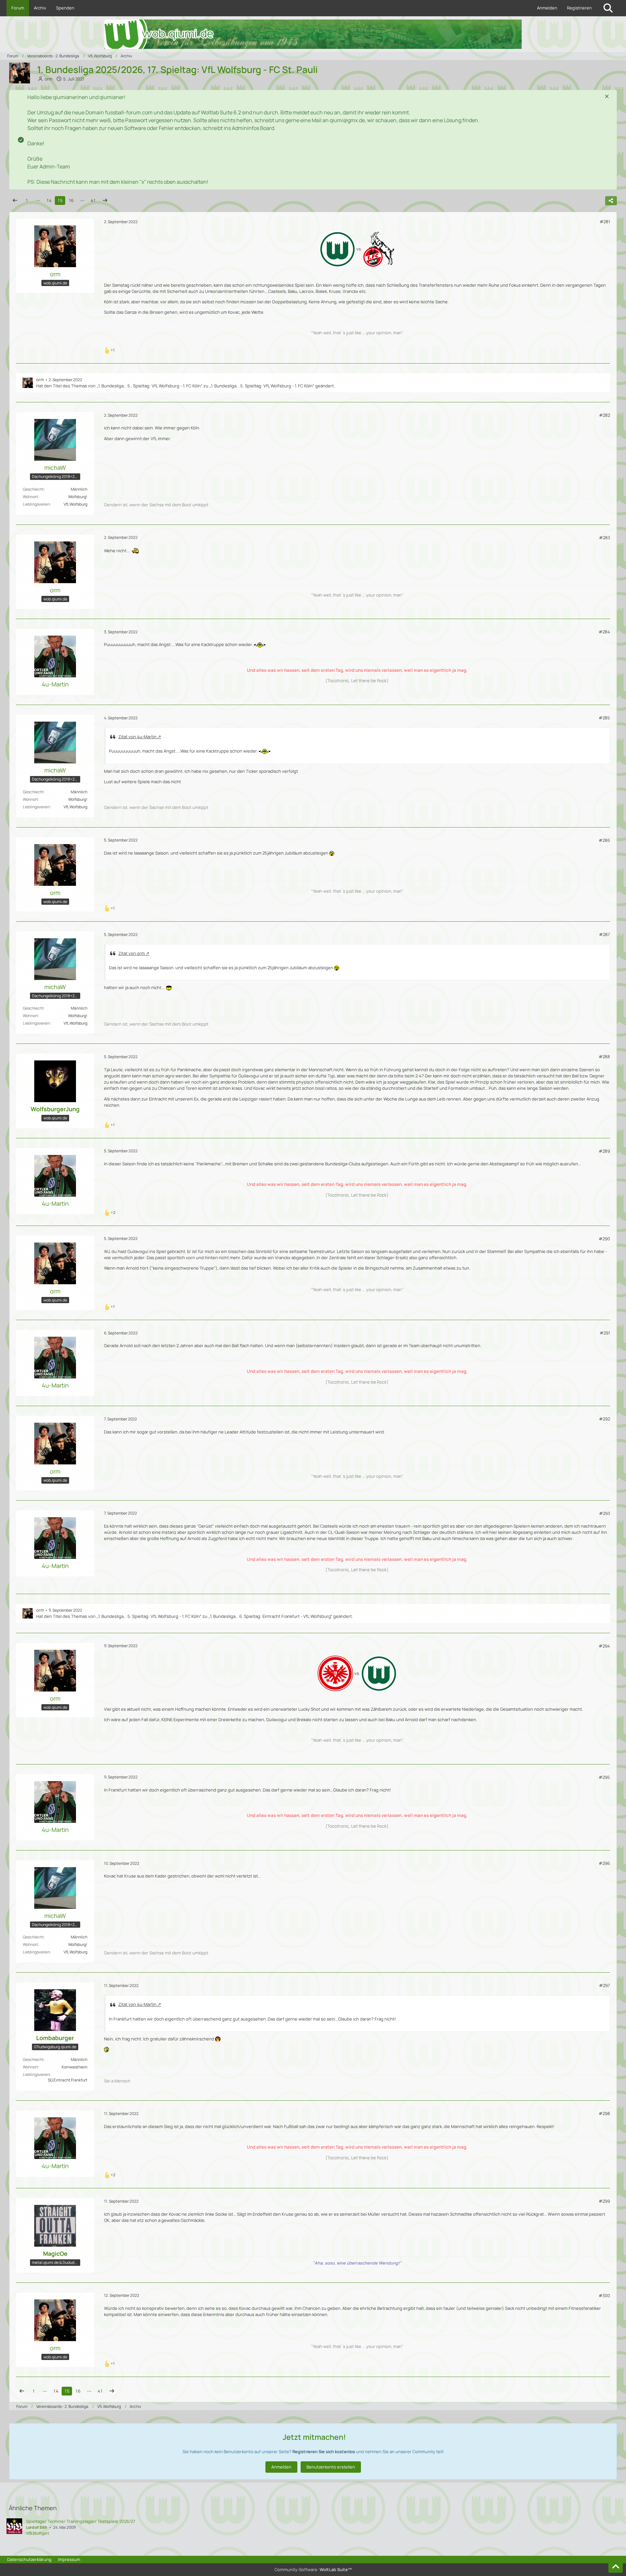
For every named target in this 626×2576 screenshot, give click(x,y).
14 (49, 200)
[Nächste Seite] (105, 201)
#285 (604, 718)
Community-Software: (313, 2569)
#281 (605, 222)
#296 (604, 1863)
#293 (604, 1513)
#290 (604, 1239)
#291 (605, 1333)
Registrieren (579, 8)
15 (60, 200)
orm (40, 380)
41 (93, 200)
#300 (604, 2295)
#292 (604, 1419)
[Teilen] (611, 201)
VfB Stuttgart (38, 2533)
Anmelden (547, 8)
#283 (604, 538)
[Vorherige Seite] (15, 201)
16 (71, 200)
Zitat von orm (132, 953)
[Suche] (608, 8)
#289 (604, 1151)
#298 (604, 2113)
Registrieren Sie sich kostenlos (324, 2452)
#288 (604, 1057)
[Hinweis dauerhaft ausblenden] (607, 97)
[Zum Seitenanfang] (616, 2567)
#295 (604, 1777)
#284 (604, 632)
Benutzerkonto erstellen (331, 2467)
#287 (604, 934)
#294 (604, 1646)
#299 (604, 2201)
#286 (604, 840)
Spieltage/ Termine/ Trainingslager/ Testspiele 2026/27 (81, 2521)
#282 (604, 415)
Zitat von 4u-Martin (137, 737)
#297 (604, 1985)
